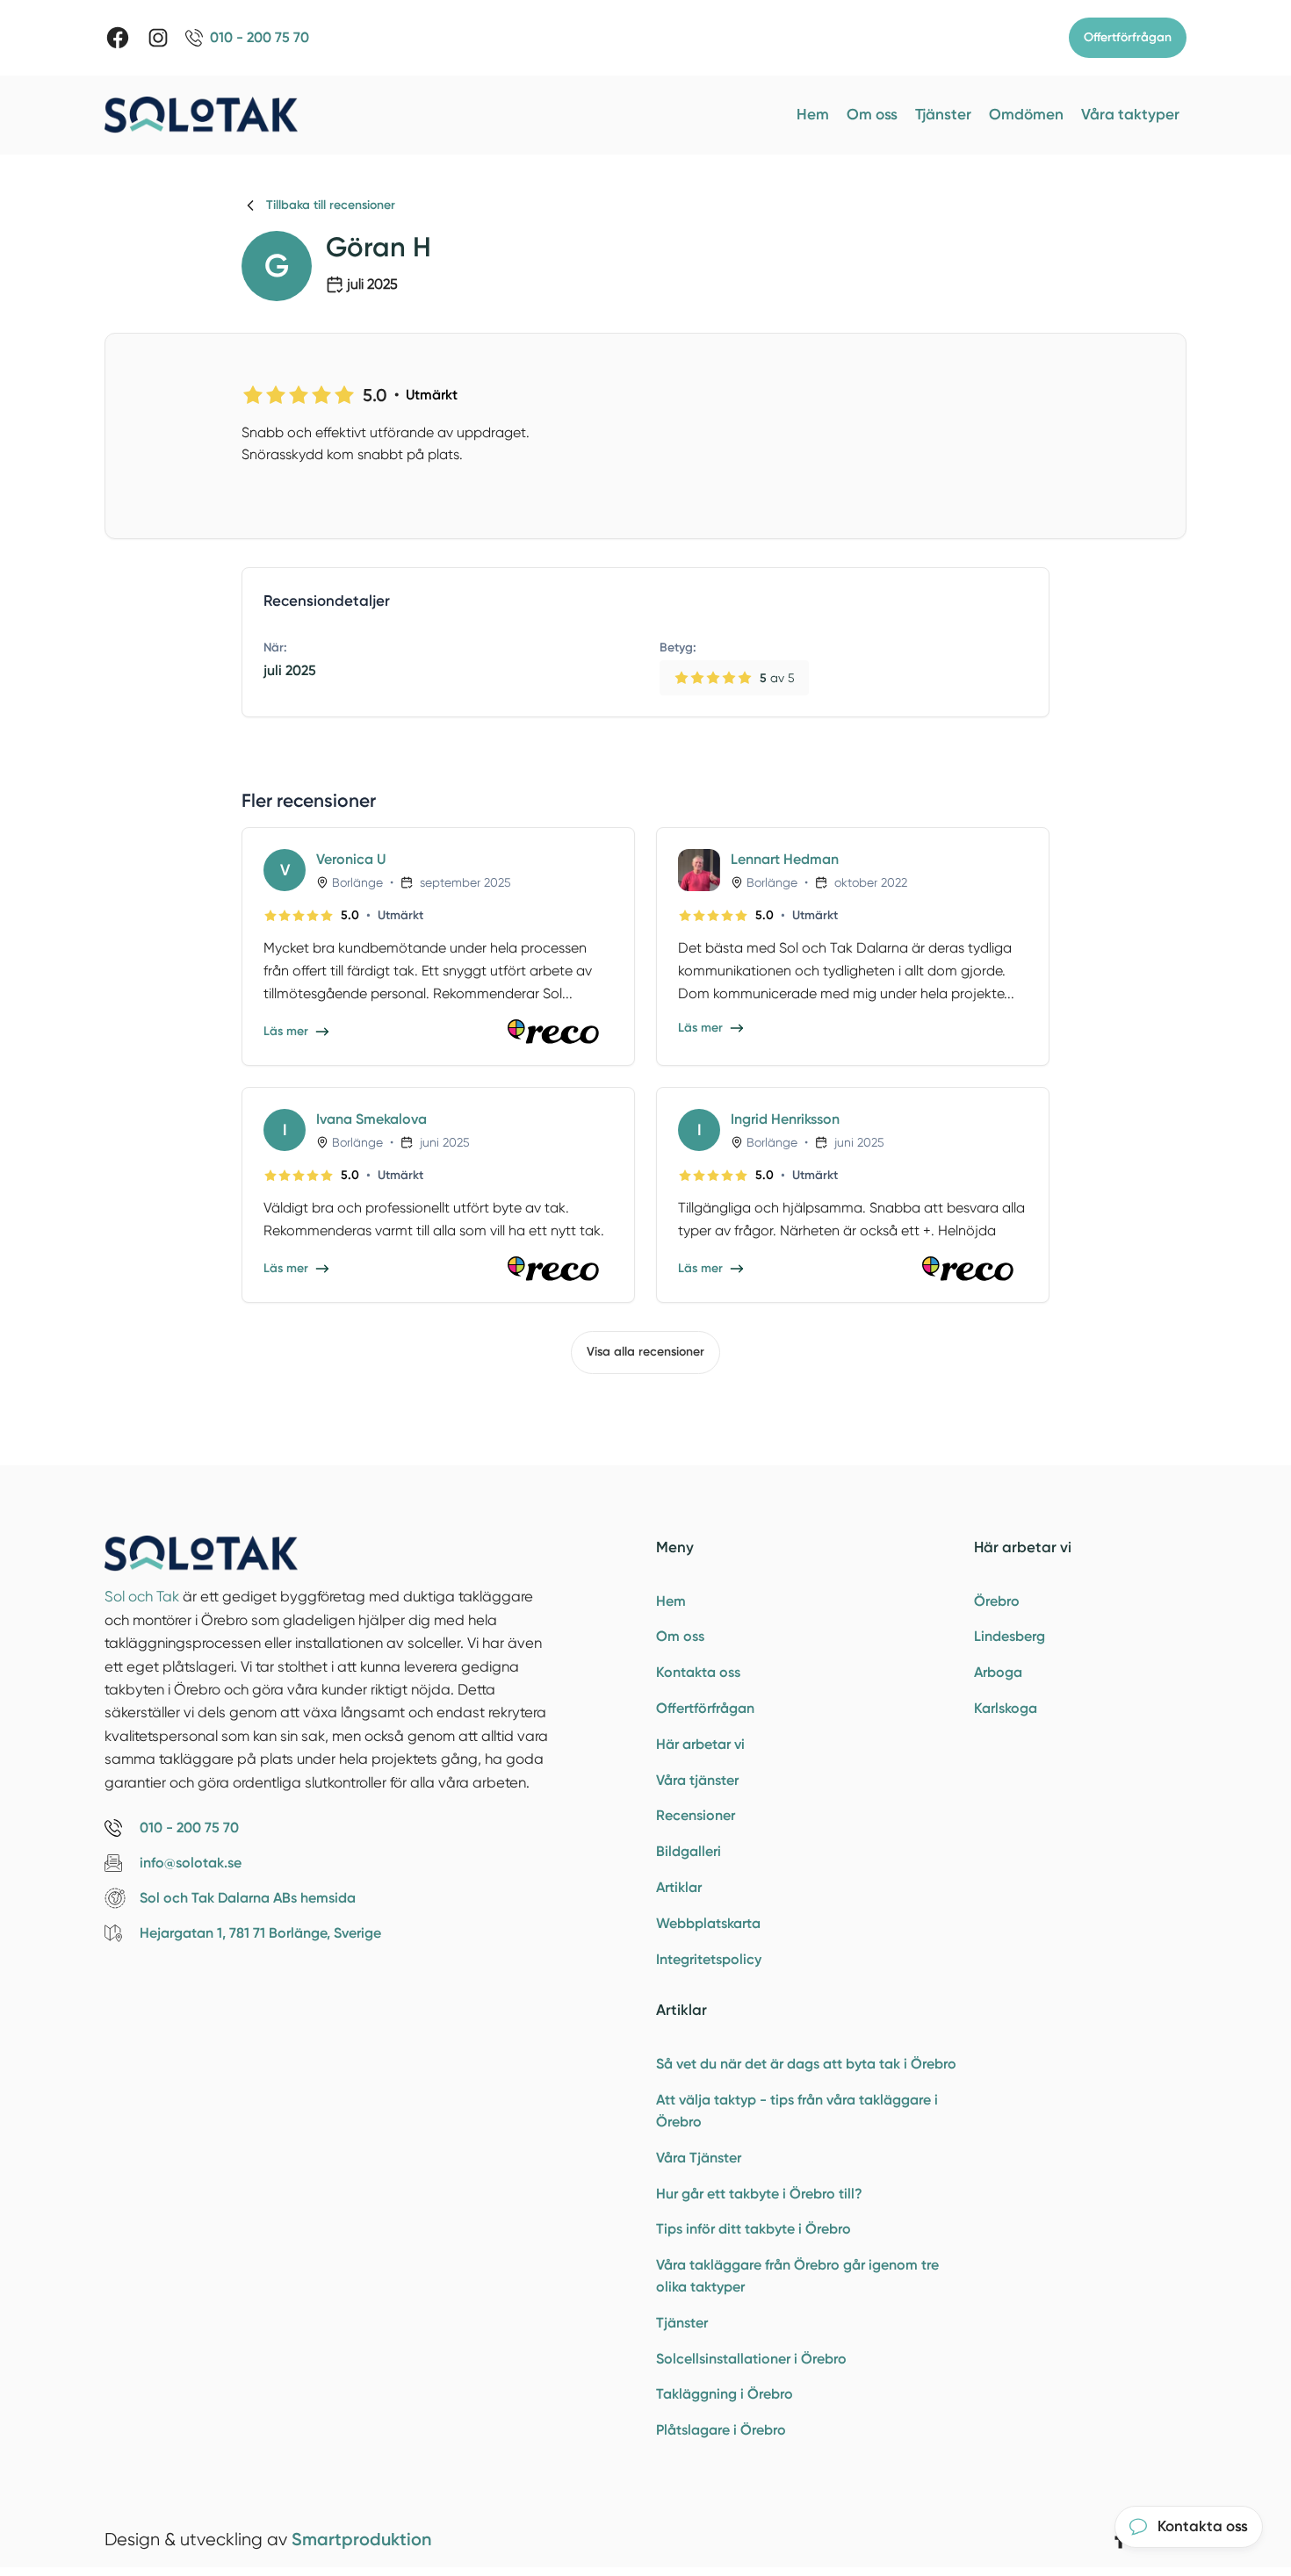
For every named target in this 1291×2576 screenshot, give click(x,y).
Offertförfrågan (1128, 37)
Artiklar (679, 1887)
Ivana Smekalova (371, 1119)
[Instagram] (158, 38)
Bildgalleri (689, 1851)
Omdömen (1026, 114)
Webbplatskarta (708, 1923)
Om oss (872, 114)
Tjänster (943, 114)
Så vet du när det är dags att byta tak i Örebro (806, 2064)
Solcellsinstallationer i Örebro (751, 2359)
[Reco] (560, 1032)
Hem (813, 114)
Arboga (998, 1672)
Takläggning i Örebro (725, 2394)
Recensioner (696, 1815)
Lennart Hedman (785, 859)
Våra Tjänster (699, 2158)
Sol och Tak (142, 1597)
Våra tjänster (697, 1780)
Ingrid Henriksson (785, 1119)
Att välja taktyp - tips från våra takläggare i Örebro (797, 2111)
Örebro (997, 1601)
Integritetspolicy (709, 1959)
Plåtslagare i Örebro (721, 2430)
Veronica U (351, 859)
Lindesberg (1010, 1636)
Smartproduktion (361, 2539)
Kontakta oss (698, 1672)
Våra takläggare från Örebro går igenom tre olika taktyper (797, 2276)
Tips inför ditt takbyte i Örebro (754, 2229)
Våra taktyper (1130, 114)
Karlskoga (1006, 1708)
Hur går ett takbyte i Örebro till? (759, 2194)
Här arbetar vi (700, 1744)
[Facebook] (118, 38)
